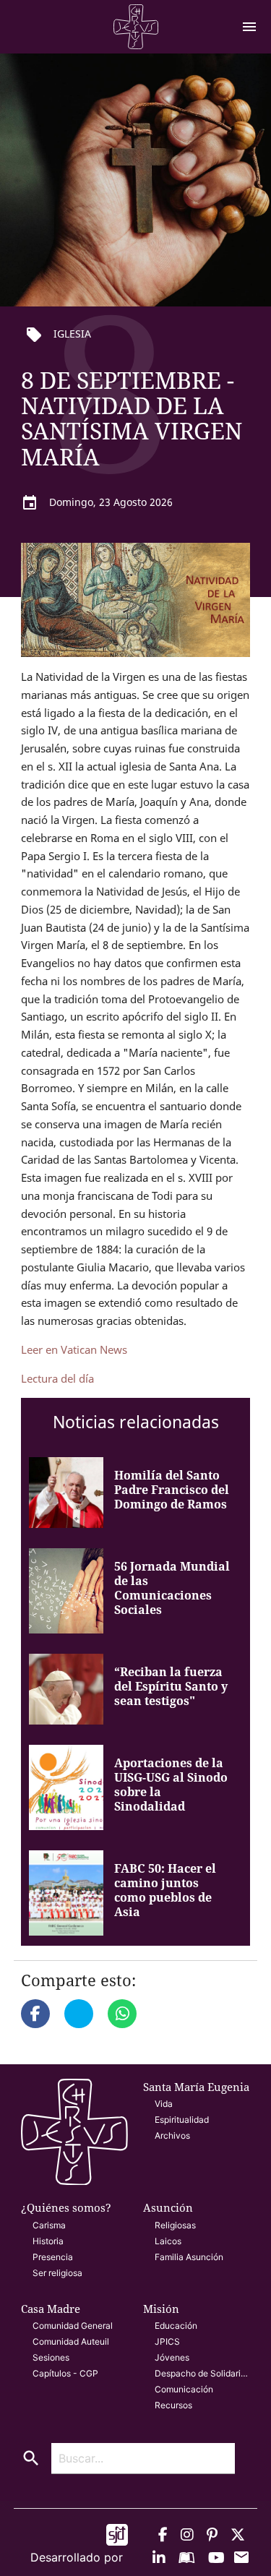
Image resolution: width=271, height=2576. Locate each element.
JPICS (167, 2341)
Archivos (172, 2135)
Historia (48, 2241)
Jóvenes (172, 2357)
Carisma (49, 2225)
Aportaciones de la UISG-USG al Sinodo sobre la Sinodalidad (171, 1785)
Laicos (168, 2241)
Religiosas (175, 2225)
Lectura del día (59, 1378)
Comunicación (184, 2389)
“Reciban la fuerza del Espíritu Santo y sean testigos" (171, 1686)
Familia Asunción (189, 2257)
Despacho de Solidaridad (202, 2373)
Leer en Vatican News (74, 1349)
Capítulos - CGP (65, 2373)
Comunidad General (73, 2326)
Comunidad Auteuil (71, 2341)
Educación (176, 2326)
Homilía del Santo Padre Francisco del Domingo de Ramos (172, 1490)
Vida (164, 2104)
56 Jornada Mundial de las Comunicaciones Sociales (172, 1588)
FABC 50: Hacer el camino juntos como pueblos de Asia (165, 1890)
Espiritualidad (182, 2120)
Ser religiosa (57, 2273)
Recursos (173, 2405)
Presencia (53, 2257)
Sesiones (51, 2357)
